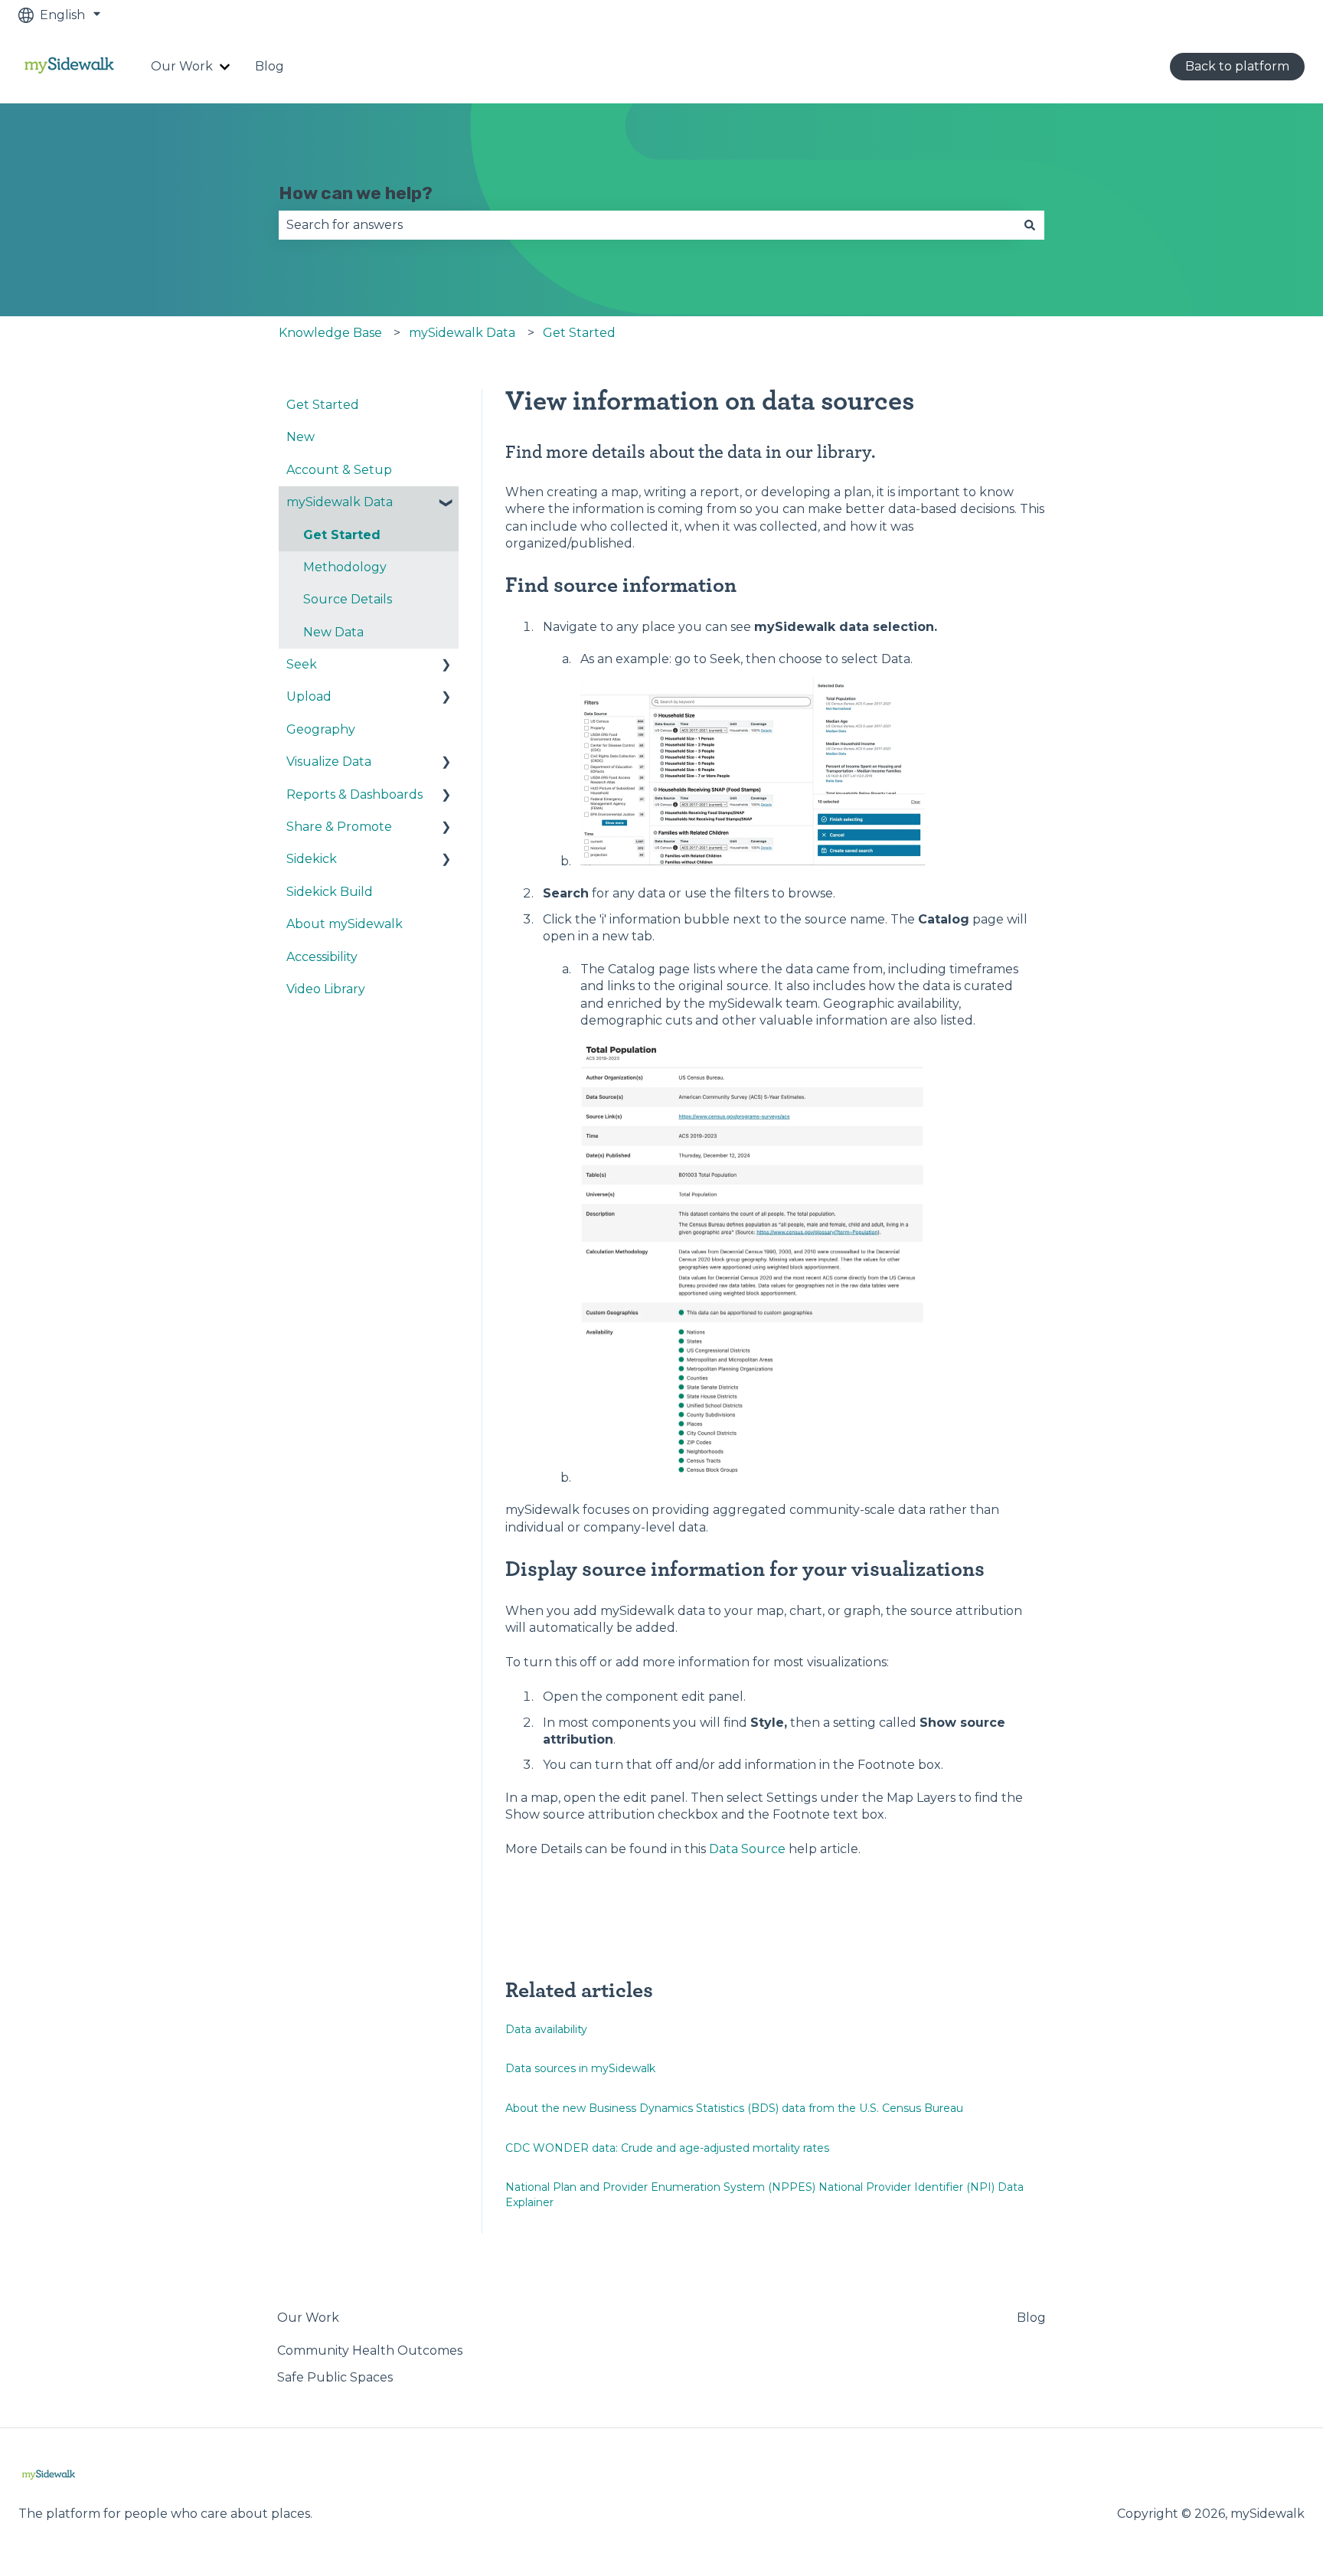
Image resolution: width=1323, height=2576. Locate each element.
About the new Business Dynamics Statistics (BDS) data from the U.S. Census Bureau (734, 2108)
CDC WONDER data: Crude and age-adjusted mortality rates (667, 2148)
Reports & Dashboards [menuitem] (354, 794)
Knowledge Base (330, 333)
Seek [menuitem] (302, 664)
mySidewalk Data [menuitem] (340, 502)
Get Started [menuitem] (323, 405)
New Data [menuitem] (333, 632)
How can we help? (356, 193)
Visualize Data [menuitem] (329, 762)
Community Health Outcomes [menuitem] (370, 2350)
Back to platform (1237, 66)
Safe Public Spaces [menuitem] (335, 2377)
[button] (446, 503)
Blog (269, 66)
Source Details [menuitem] (348, 599)
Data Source (747, 1849)
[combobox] (647, 225)
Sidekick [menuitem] (312, 859)
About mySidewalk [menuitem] (345, 924)
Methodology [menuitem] (345, 567)
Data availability (546, 2029)
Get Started (579, 333)
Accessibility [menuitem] (322, 957)
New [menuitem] (301, 437)
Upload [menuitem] (309, 696)
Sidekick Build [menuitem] (330, 892)
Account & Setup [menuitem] (339, 470)
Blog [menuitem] (1031, 2318)
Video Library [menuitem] (326, 989)
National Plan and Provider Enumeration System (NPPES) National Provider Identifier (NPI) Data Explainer (764, 2195)
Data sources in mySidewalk (580, 2068)
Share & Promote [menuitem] (339, 827)
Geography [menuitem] (321, 729)
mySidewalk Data (462, 333)
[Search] (1030, 225)
